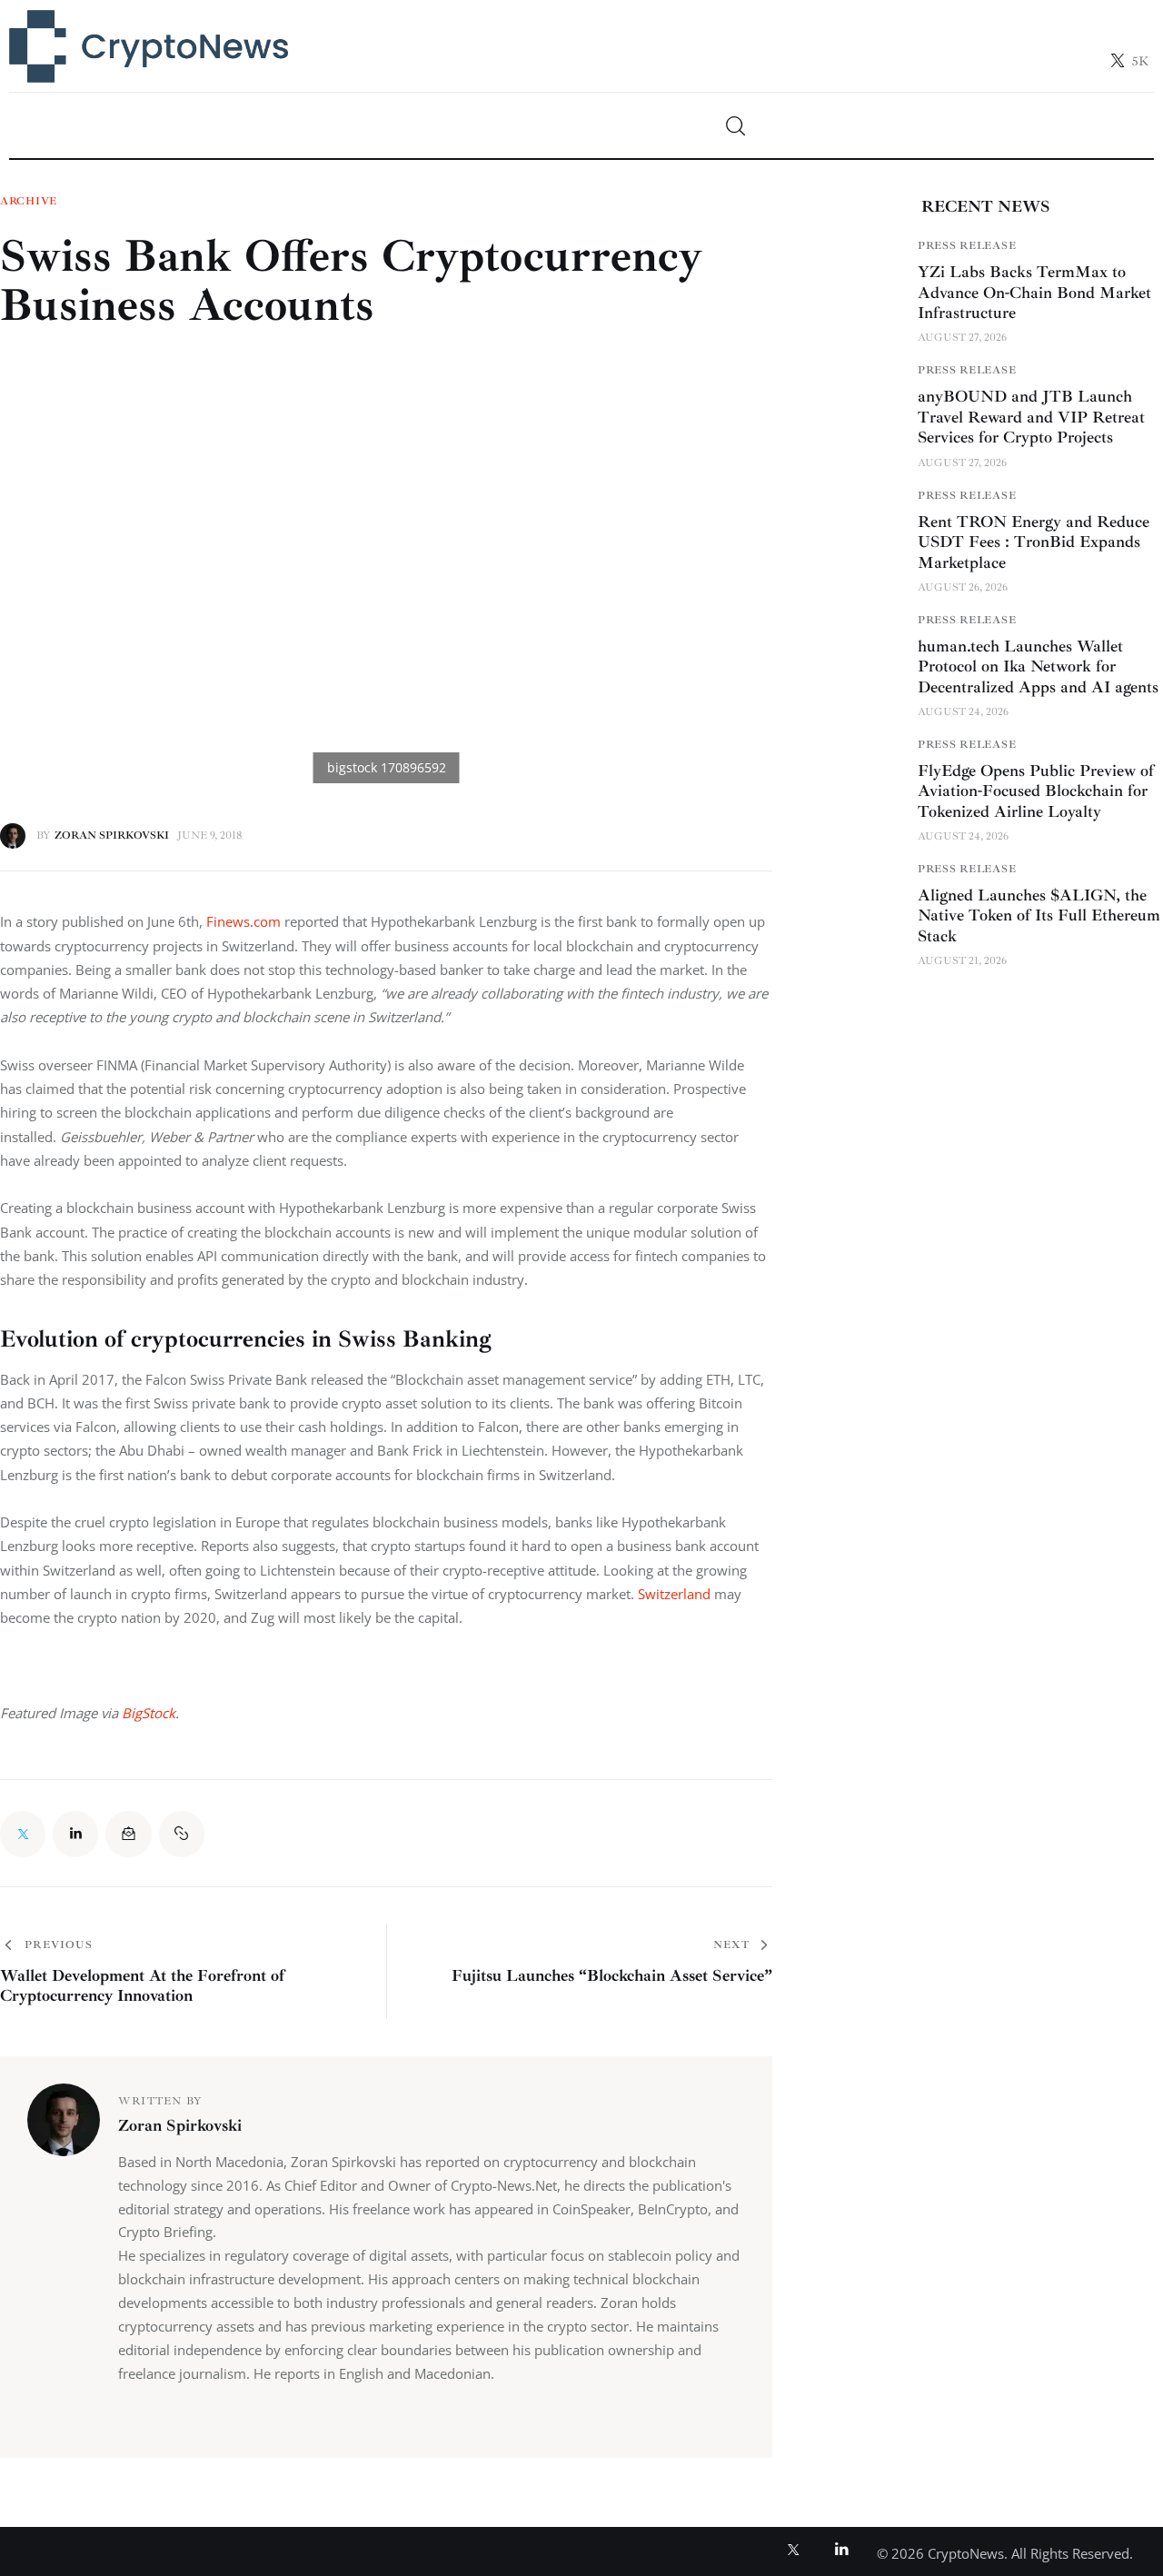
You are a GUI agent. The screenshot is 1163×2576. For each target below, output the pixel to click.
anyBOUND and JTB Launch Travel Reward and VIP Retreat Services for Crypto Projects (1031, 417)
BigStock (149, 1713)
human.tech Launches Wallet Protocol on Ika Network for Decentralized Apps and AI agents (1038, 666)
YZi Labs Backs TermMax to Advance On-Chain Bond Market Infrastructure (1034, 292)
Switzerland (676, 1594)
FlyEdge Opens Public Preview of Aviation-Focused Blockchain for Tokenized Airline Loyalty (1036, 791)
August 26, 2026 (963, 587)
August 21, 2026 (962, 961)
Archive (29, 202)
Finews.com (244, 921)
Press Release (967, 246)
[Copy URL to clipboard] (182, 1834)
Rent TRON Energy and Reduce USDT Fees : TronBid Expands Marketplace (1034, 542)
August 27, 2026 (962, 338)
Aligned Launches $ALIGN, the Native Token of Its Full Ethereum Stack (1039, 915)
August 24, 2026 (963, 712)
